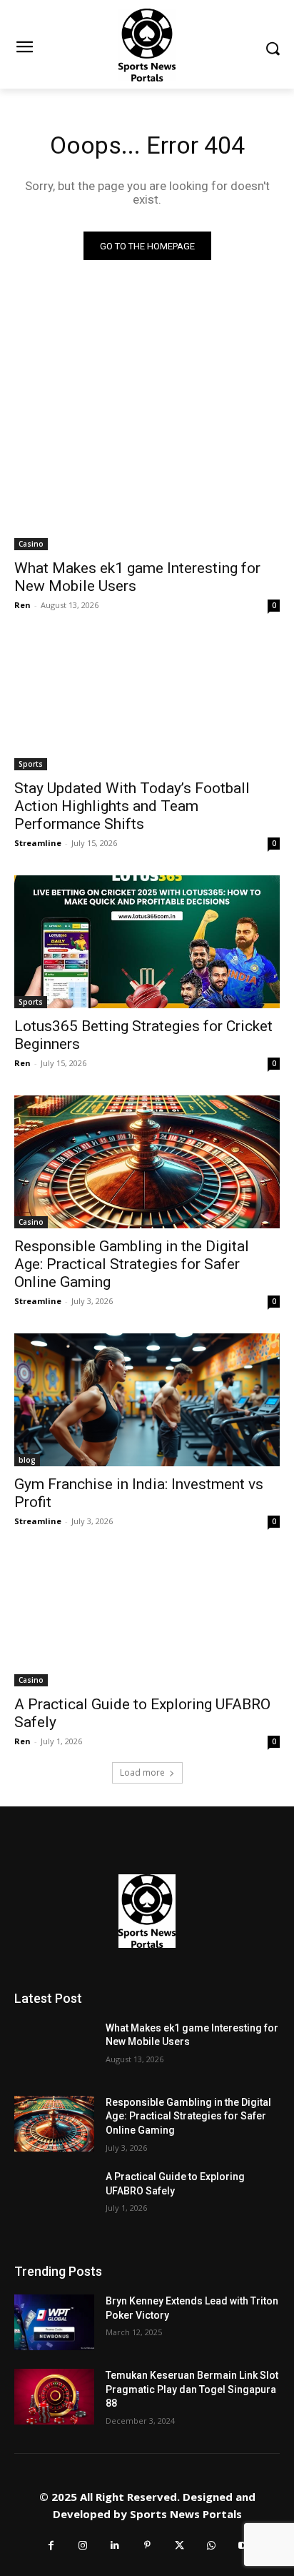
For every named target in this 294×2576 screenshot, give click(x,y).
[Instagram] (83, 2546)
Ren (22, 605)
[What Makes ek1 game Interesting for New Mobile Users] (147, 484)
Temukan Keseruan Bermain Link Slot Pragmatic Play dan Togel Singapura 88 (192, 2389)
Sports (31, 764)
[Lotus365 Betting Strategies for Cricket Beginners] (147, 942)
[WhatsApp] (212, 2546)
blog (27, 1460)
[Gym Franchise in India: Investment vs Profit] (147, 1400)
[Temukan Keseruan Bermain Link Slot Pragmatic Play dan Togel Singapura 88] (54, 2397)
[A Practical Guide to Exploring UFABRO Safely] (147, 1620)
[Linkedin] (115, 2546)
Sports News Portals (186, 2514)
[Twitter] (179, 2546)
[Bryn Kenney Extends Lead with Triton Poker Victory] (54, 2322)
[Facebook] (51, 2546)
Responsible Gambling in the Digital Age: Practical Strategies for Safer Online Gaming (132, 1264)
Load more (142, 1772)
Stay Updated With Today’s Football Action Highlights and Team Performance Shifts (132, 806)
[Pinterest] (147, 2546)
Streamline (38, 843)
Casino (31, 544)
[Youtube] (244, 2546)
